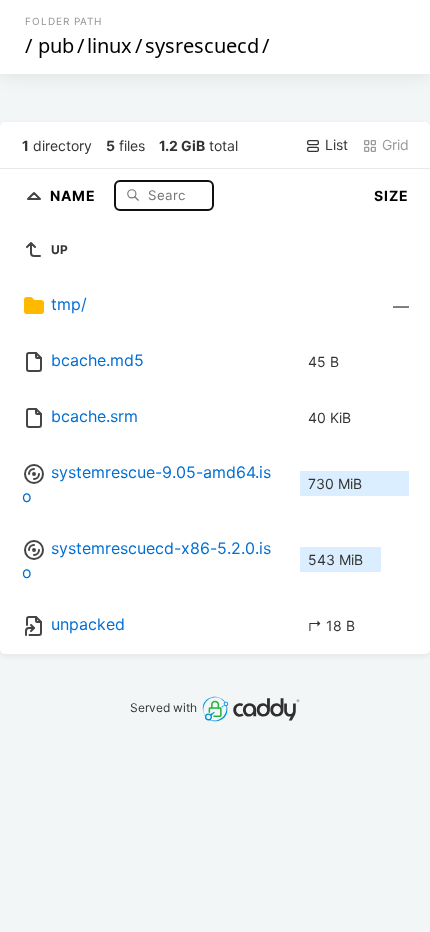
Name (75, 194)
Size (391, 195)
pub (56, 45)
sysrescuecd (202, 45)
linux (109, 45)
